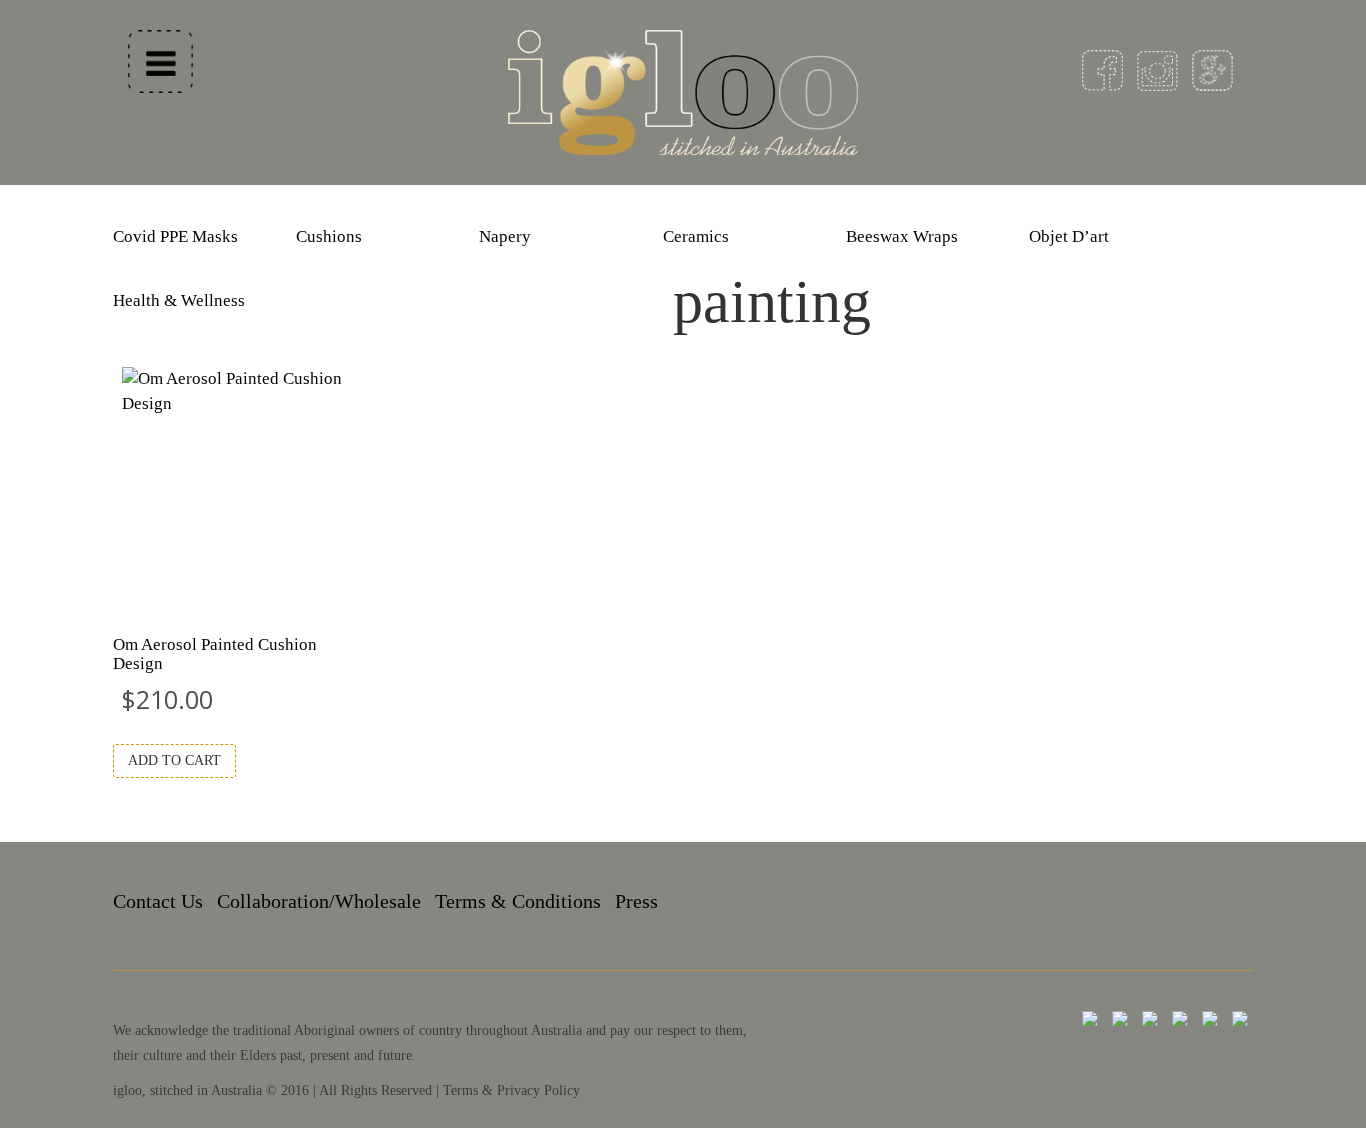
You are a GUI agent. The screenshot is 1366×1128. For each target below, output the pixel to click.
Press (636, 901)
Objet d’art (1069, 236)
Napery (505, 236)
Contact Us (158, 901)
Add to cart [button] (174, 760)
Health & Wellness (179, 300)
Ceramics (696, 236)
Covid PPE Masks (175, 236)
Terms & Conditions (518, 901)
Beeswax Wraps (902, 236)
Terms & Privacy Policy (511, 1090)
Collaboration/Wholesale (319, 901)
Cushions (329, 236)
